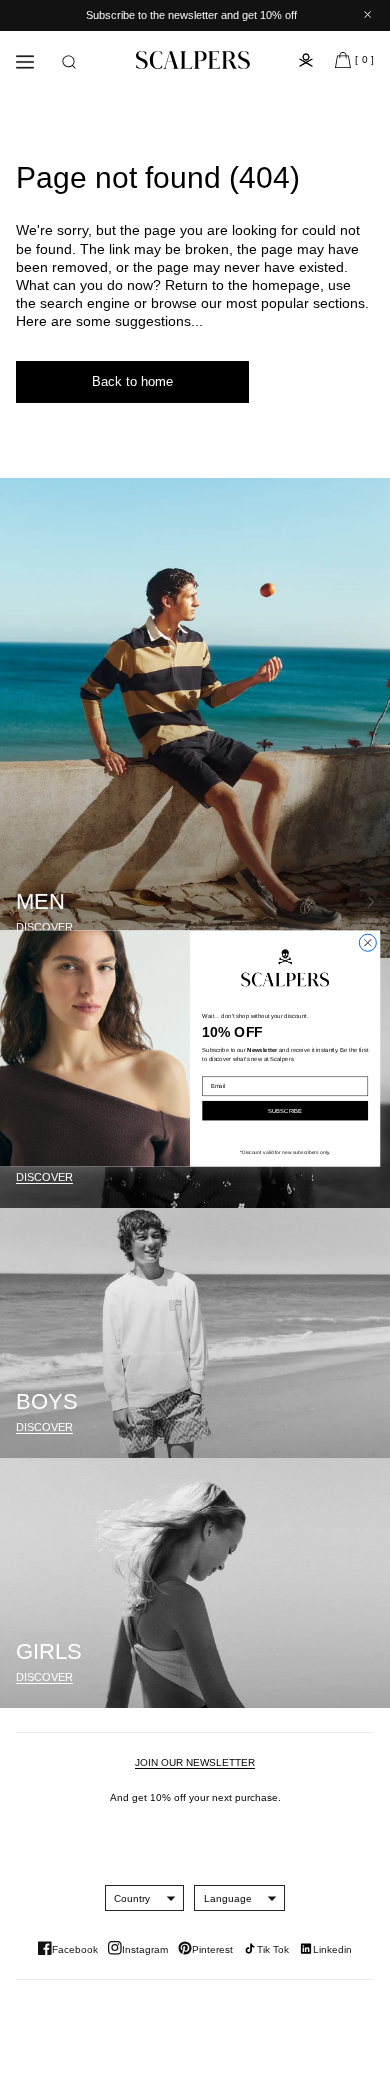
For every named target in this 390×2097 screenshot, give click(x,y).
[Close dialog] (367, 942)
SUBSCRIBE (285, 1110)
